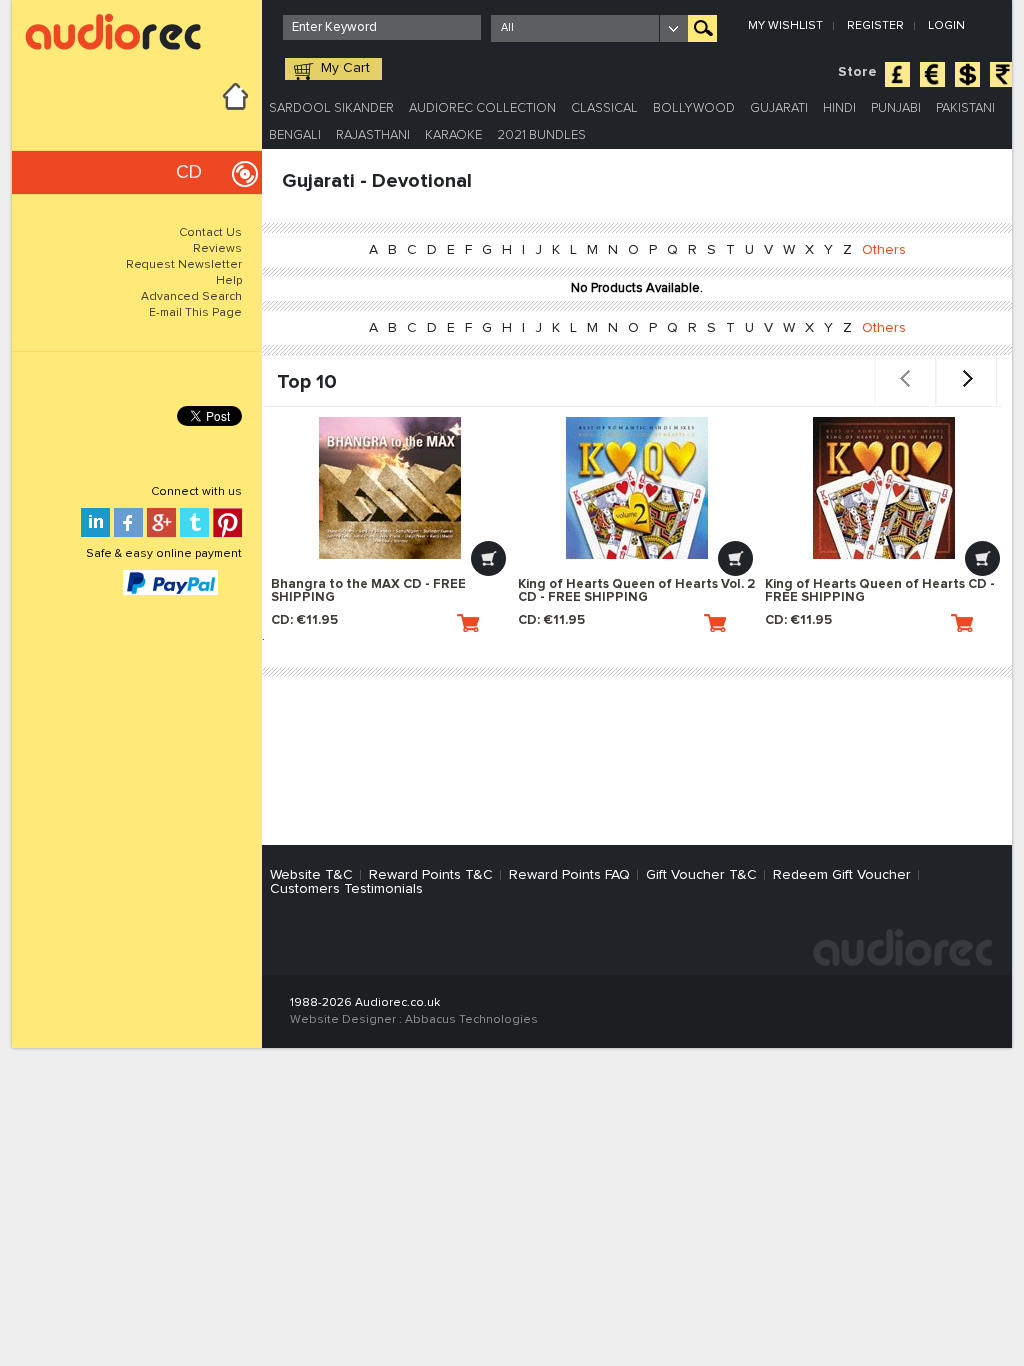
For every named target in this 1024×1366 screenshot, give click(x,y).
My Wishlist (785, 26)
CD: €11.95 (304, 620)
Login (946, 26)
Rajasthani (373, 135)
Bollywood (694, 108)
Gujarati (779, 108)
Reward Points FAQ (569, 875)
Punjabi (896, 108)
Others (884, 250)
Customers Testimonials (346, 889)
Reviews (217, 249)
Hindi (839, 108)
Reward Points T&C (431, 875)
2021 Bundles (541, 135)
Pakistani (965, 108)
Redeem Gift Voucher (842, 875)
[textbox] (382, 27)
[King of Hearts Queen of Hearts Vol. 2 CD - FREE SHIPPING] (637, 488)
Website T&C (311, 875)
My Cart (345, 68)
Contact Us (210, 233)
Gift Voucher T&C (701, 875)
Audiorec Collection (482, 108)
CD (189, 172)
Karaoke (453, 135)
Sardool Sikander (331, 108)
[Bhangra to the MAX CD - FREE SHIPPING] (390, 488)
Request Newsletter (184, 265)
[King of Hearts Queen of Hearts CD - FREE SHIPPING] (884, 488)
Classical (604, 108)
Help (229, 281)
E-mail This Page (195, 313)
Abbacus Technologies (471, 1020)
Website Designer (343, 1020)
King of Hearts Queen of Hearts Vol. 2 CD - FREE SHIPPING (636, 591)
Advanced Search (191, 297)
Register (875, 26)
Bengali (295, 135)
